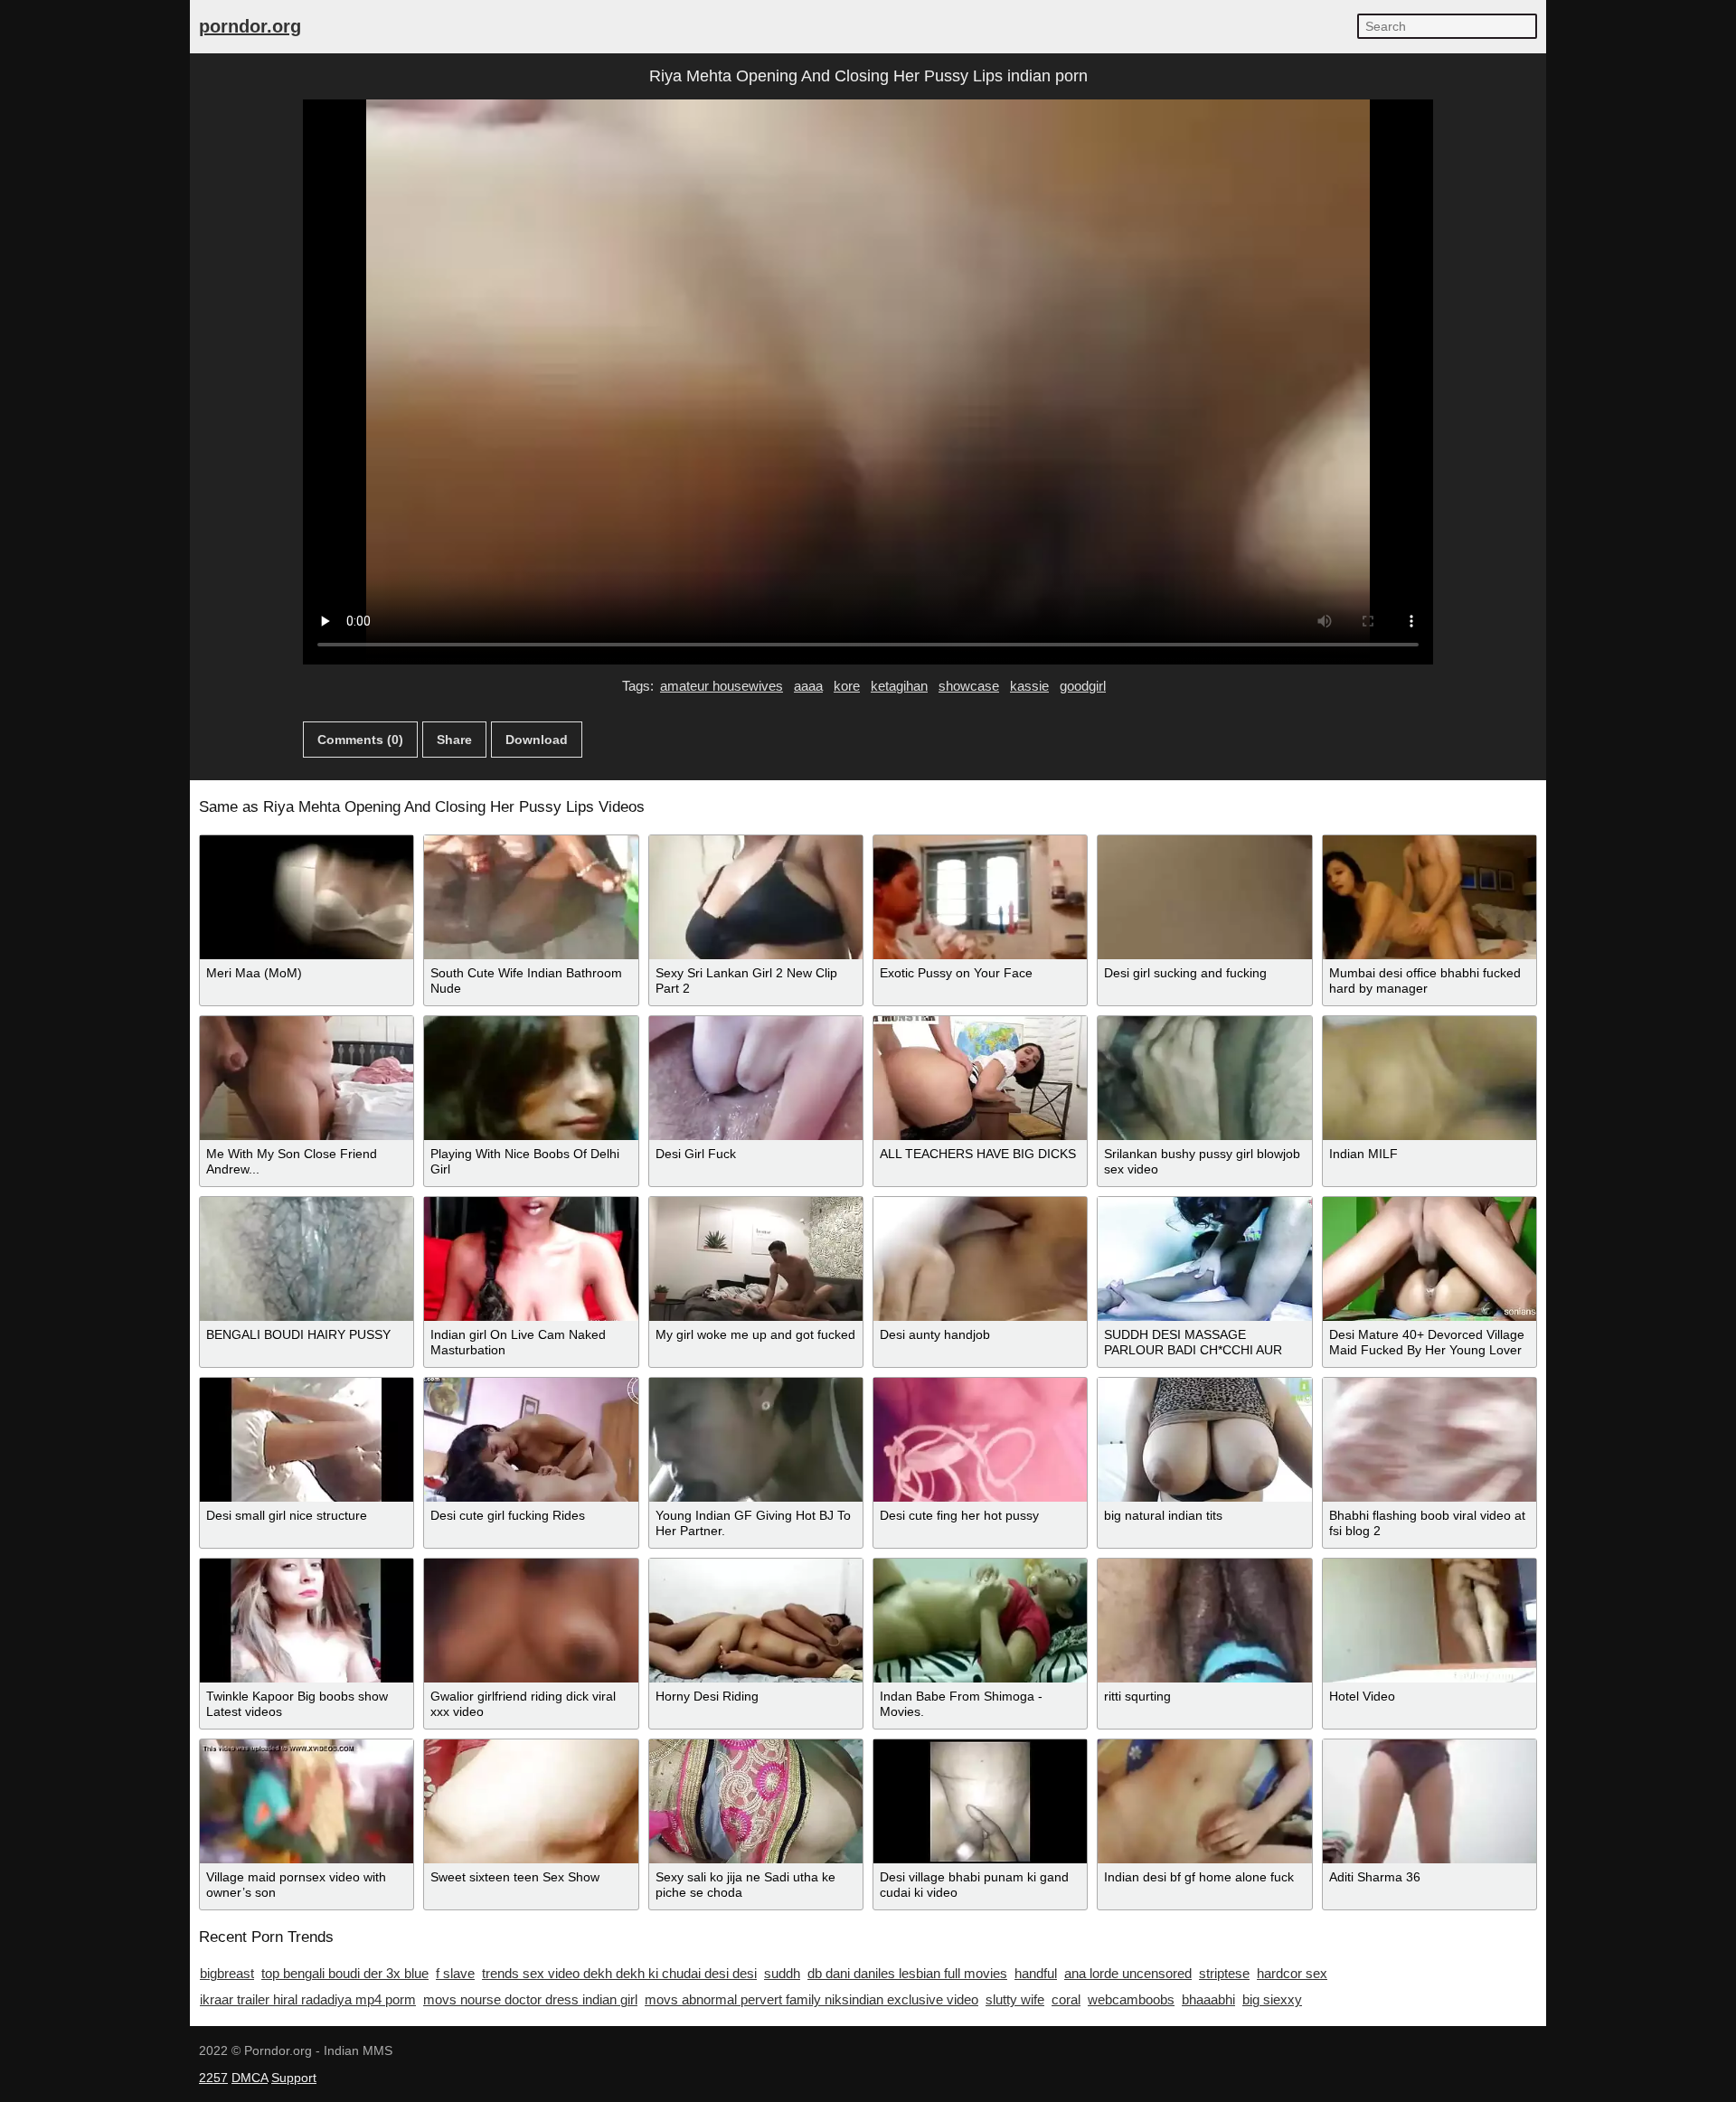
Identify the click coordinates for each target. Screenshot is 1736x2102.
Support (294, 2078)
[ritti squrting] (1204, 1621)
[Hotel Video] (1429, 1621)
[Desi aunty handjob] (980, 1259)
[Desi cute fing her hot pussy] (980, 1440)
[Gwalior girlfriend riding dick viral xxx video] (531, 1621)
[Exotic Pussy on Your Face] (980, 897)
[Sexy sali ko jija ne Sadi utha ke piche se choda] (756, 1801)
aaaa (808, 686)
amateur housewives (722, 686)
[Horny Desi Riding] (756, 1621)
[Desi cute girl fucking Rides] (531, 1440)
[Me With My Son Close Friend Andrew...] (307, 1078)
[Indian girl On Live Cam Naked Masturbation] (531, 1259)
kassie (1029, 686)
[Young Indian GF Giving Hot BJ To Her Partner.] (756, 1440)
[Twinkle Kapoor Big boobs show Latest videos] (307, 1621)
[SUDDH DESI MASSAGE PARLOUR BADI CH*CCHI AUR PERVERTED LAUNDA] (1204, 1259)
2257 (213, 2078)
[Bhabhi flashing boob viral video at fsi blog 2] (1429, 1440)
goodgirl (1083, 686)
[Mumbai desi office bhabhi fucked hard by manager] (1429, 897)
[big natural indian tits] (1204, 1440)
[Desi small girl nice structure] (307, 1440)
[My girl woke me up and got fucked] (756, 1259)
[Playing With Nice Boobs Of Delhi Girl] (531, 1078)
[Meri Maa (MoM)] (307, 897)
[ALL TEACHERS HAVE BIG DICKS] (980, 1078)
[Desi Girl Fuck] (756, 1078)
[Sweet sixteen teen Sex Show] (531, 1801)
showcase (969, 686)
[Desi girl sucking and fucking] (1204, 897)
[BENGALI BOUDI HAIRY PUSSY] (307, 1259)
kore (847, 686)
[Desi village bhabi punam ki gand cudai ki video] (980, 1801)
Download (537, 740)
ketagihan (899, 686)
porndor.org (250, 26)
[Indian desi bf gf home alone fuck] (1204, 1801)
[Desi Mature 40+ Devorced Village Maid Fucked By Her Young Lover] (1429, 1259)
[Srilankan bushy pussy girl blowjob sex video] (1204, 1078)
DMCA (250, 2078)
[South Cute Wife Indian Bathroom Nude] (531, 897)
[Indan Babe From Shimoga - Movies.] (980, 1621)
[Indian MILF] (1429, 1078)
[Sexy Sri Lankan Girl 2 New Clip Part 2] (756, 897)
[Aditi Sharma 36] (1429, 1801)
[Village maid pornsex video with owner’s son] (307, 1801)
